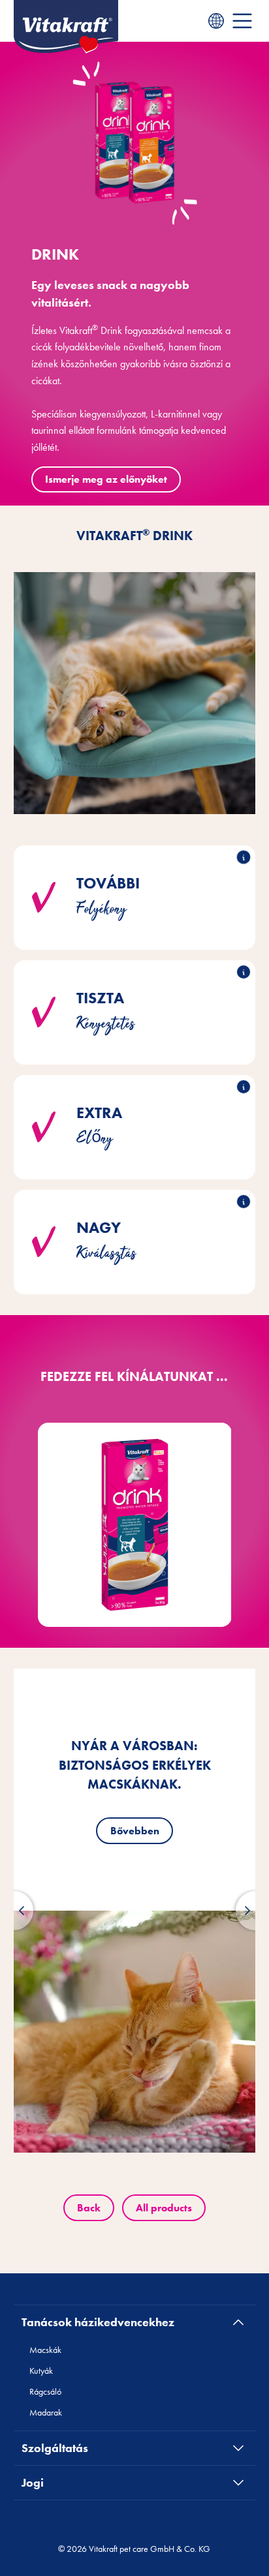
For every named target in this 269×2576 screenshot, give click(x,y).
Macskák (45, 2350)
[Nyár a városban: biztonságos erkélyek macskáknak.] (135, 2032)
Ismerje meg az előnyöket (106, 479)
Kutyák (41, 2371)
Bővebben (135, 1831)
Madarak (46, 2412)
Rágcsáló (45, 2391)
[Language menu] (216, 21)
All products (164, 2208)
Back (89, 2208)
